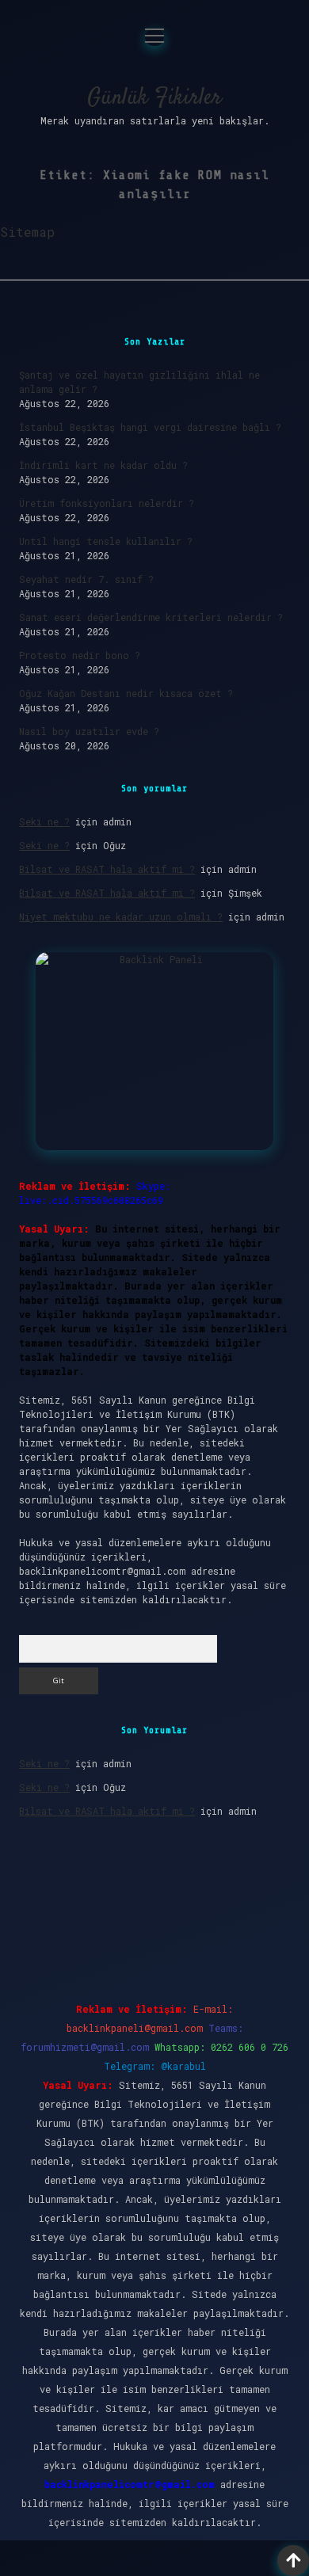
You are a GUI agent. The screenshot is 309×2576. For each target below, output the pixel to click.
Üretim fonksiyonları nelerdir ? (107, 503)
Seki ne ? (44, 821)
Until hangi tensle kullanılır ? (106, 541)
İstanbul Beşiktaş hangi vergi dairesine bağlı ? (150, 427)
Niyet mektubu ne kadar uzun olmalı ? (121, 916)
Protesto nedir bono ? (80, 655)
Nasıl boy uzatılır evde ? (89, 731)
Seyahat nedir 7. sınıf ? (86, 579)
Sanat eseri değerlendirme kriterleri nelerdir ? (151, 617)
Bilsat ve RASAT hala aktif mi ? (107, 869)
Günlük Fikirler (154, 98)
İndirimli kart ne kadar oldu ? (103, 465)
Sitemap (27, 232)
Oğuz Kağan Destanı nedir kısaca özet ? (126, 693)
